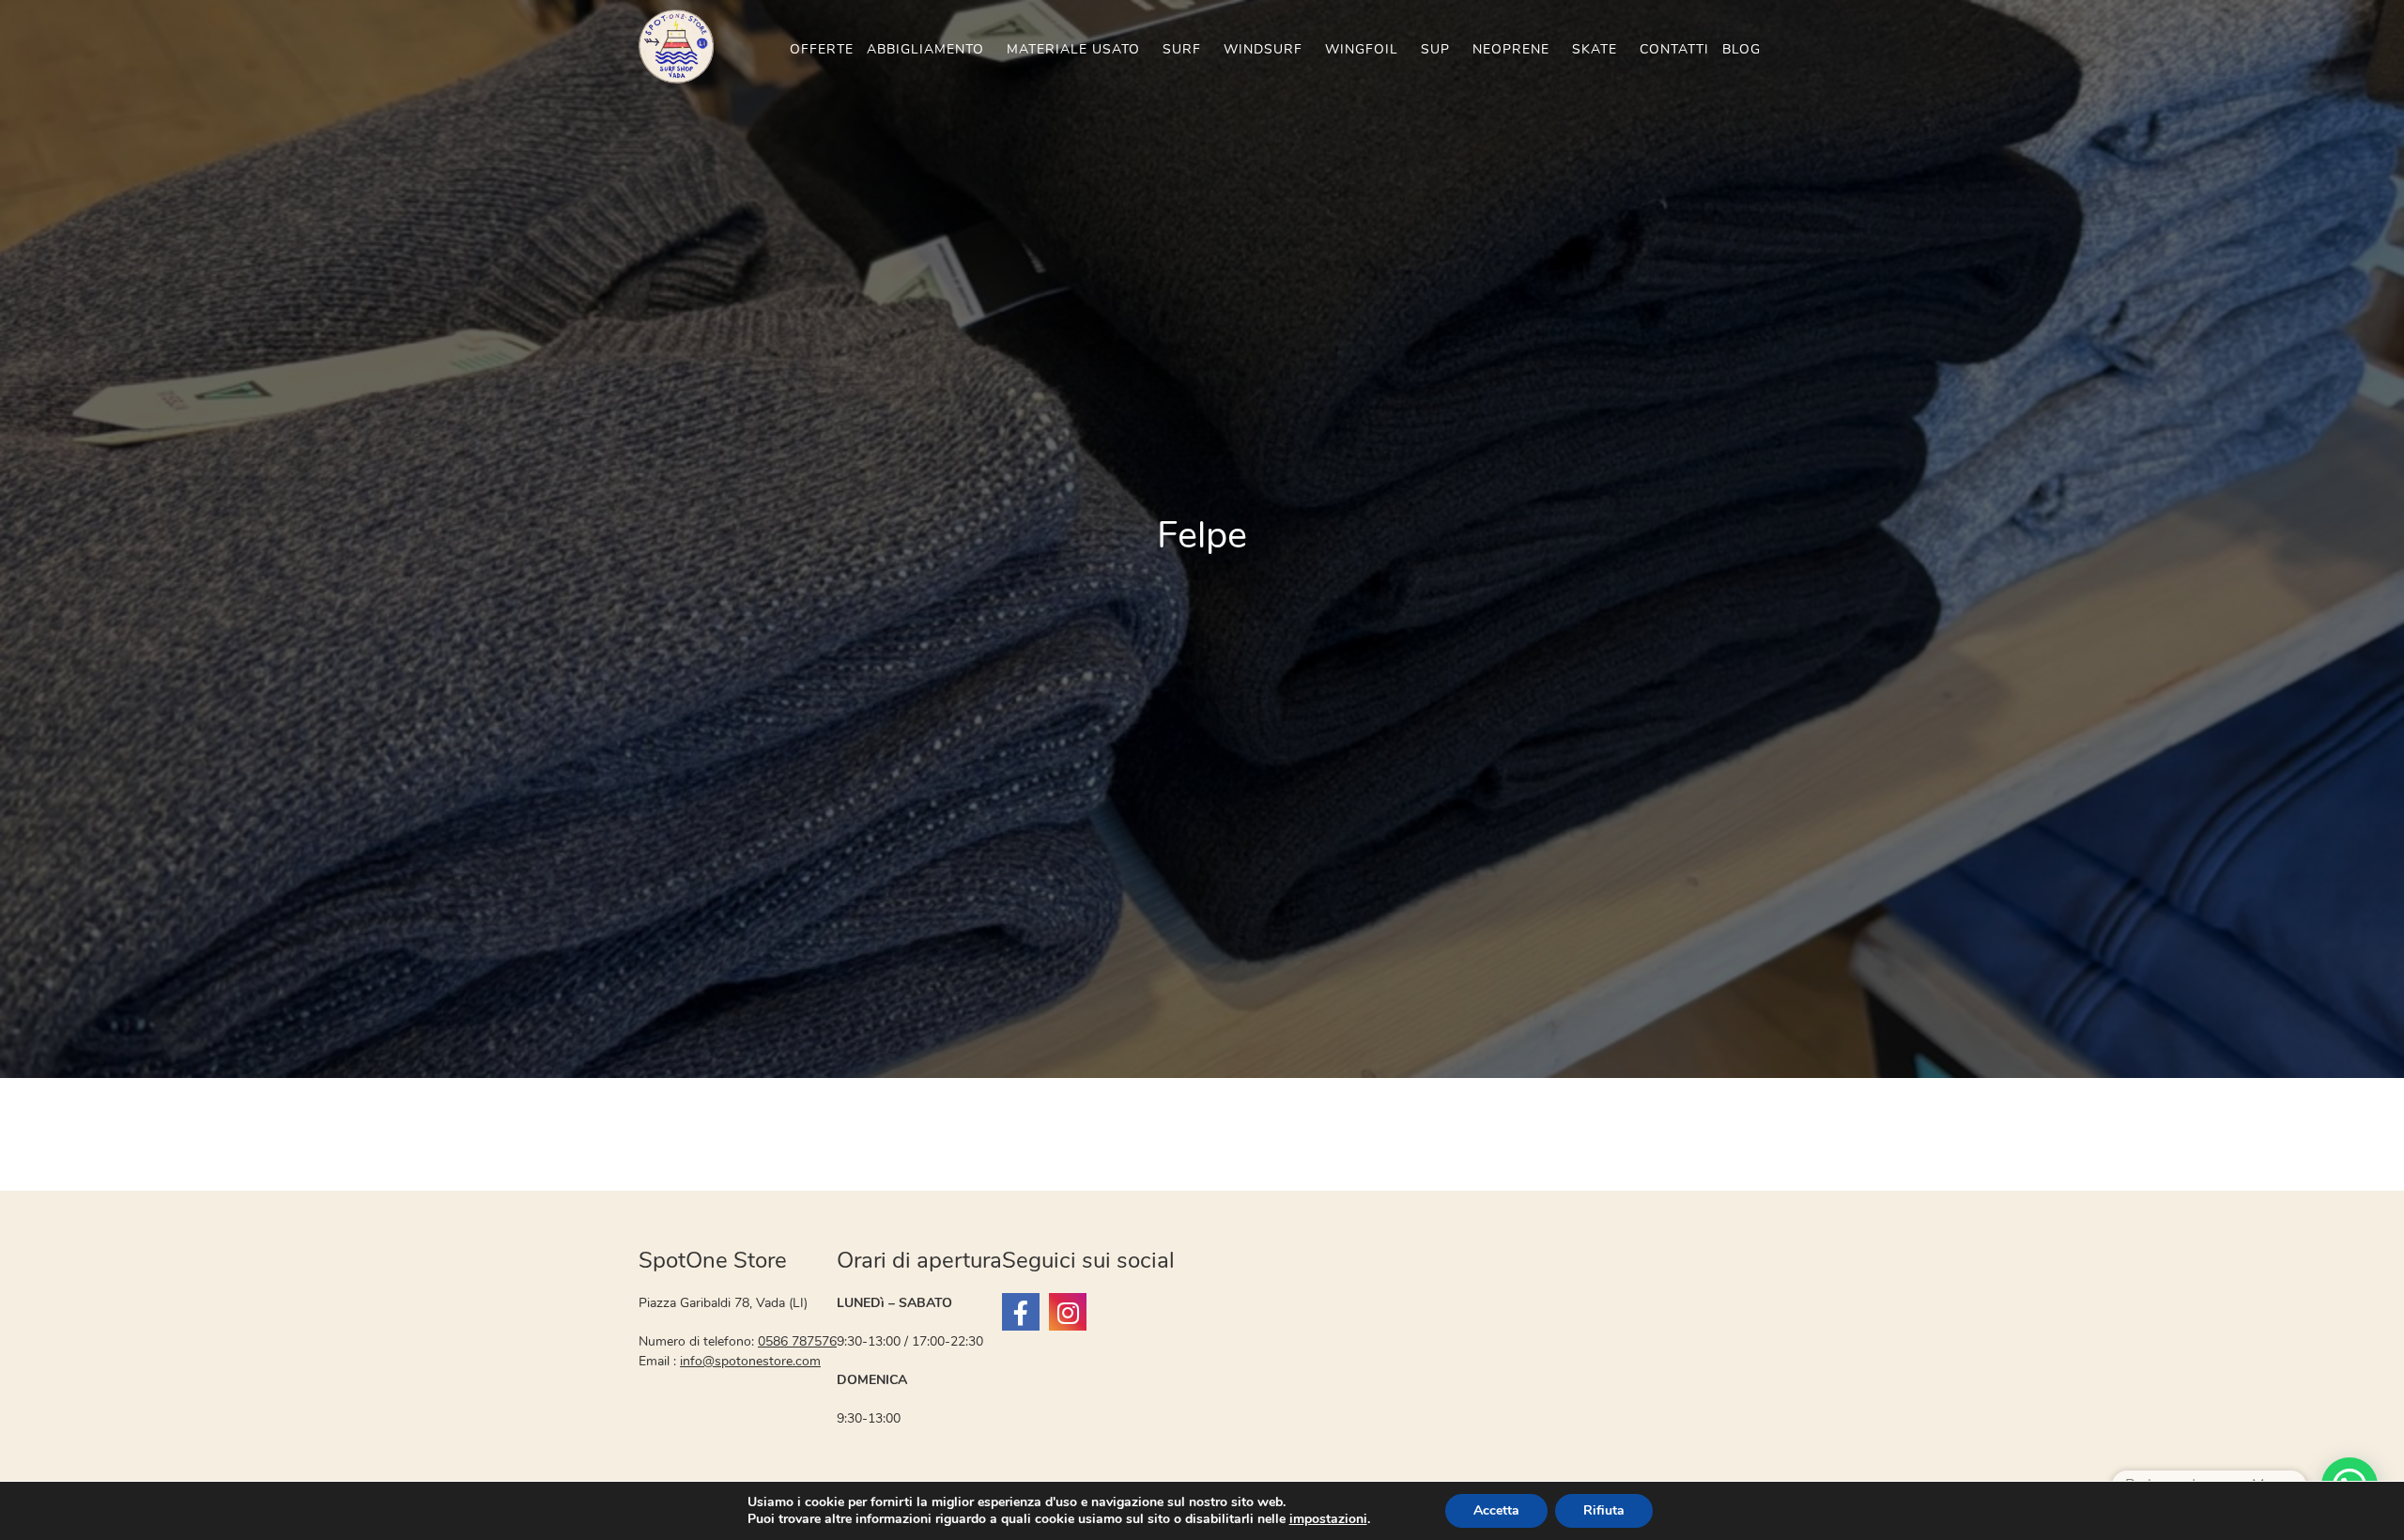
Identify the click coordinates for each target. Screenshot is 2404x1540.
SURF (1182, 49)
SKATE (1595, 49)
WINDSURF (1263, 49)
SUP (1435, 49)
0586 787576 (797, 1341)
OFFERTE (822, 49)
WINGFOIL (1362, 49)
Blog (1741, 49)
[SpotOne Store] (1021, 1312)
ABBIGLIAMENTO (925, 49)
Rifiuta (1604, 1510)
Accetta (1496, 1510)
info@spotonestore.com (750, 1361)
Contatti (1674, 49)
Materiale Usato (1073, 49)
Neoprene (1511, 49)
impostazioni (1328, 1519)
